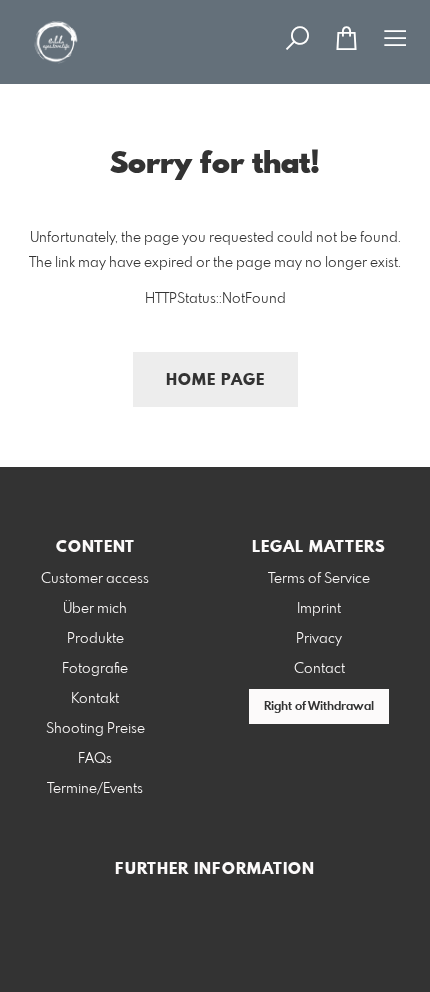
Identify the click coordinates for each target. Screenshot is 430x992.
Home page (215, 380)
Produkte (95, 639)
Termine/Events (95, 789)
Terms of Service (319, 579)
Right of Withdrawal (319, 707)
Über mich (95, 609)
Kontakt (95, 699)
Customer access (95, 579)
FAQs (95, 759)
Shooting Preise (95, 729)
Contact (319, 669)
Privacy (319, 639)
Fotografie (95, 669)
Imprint (319, 609)
